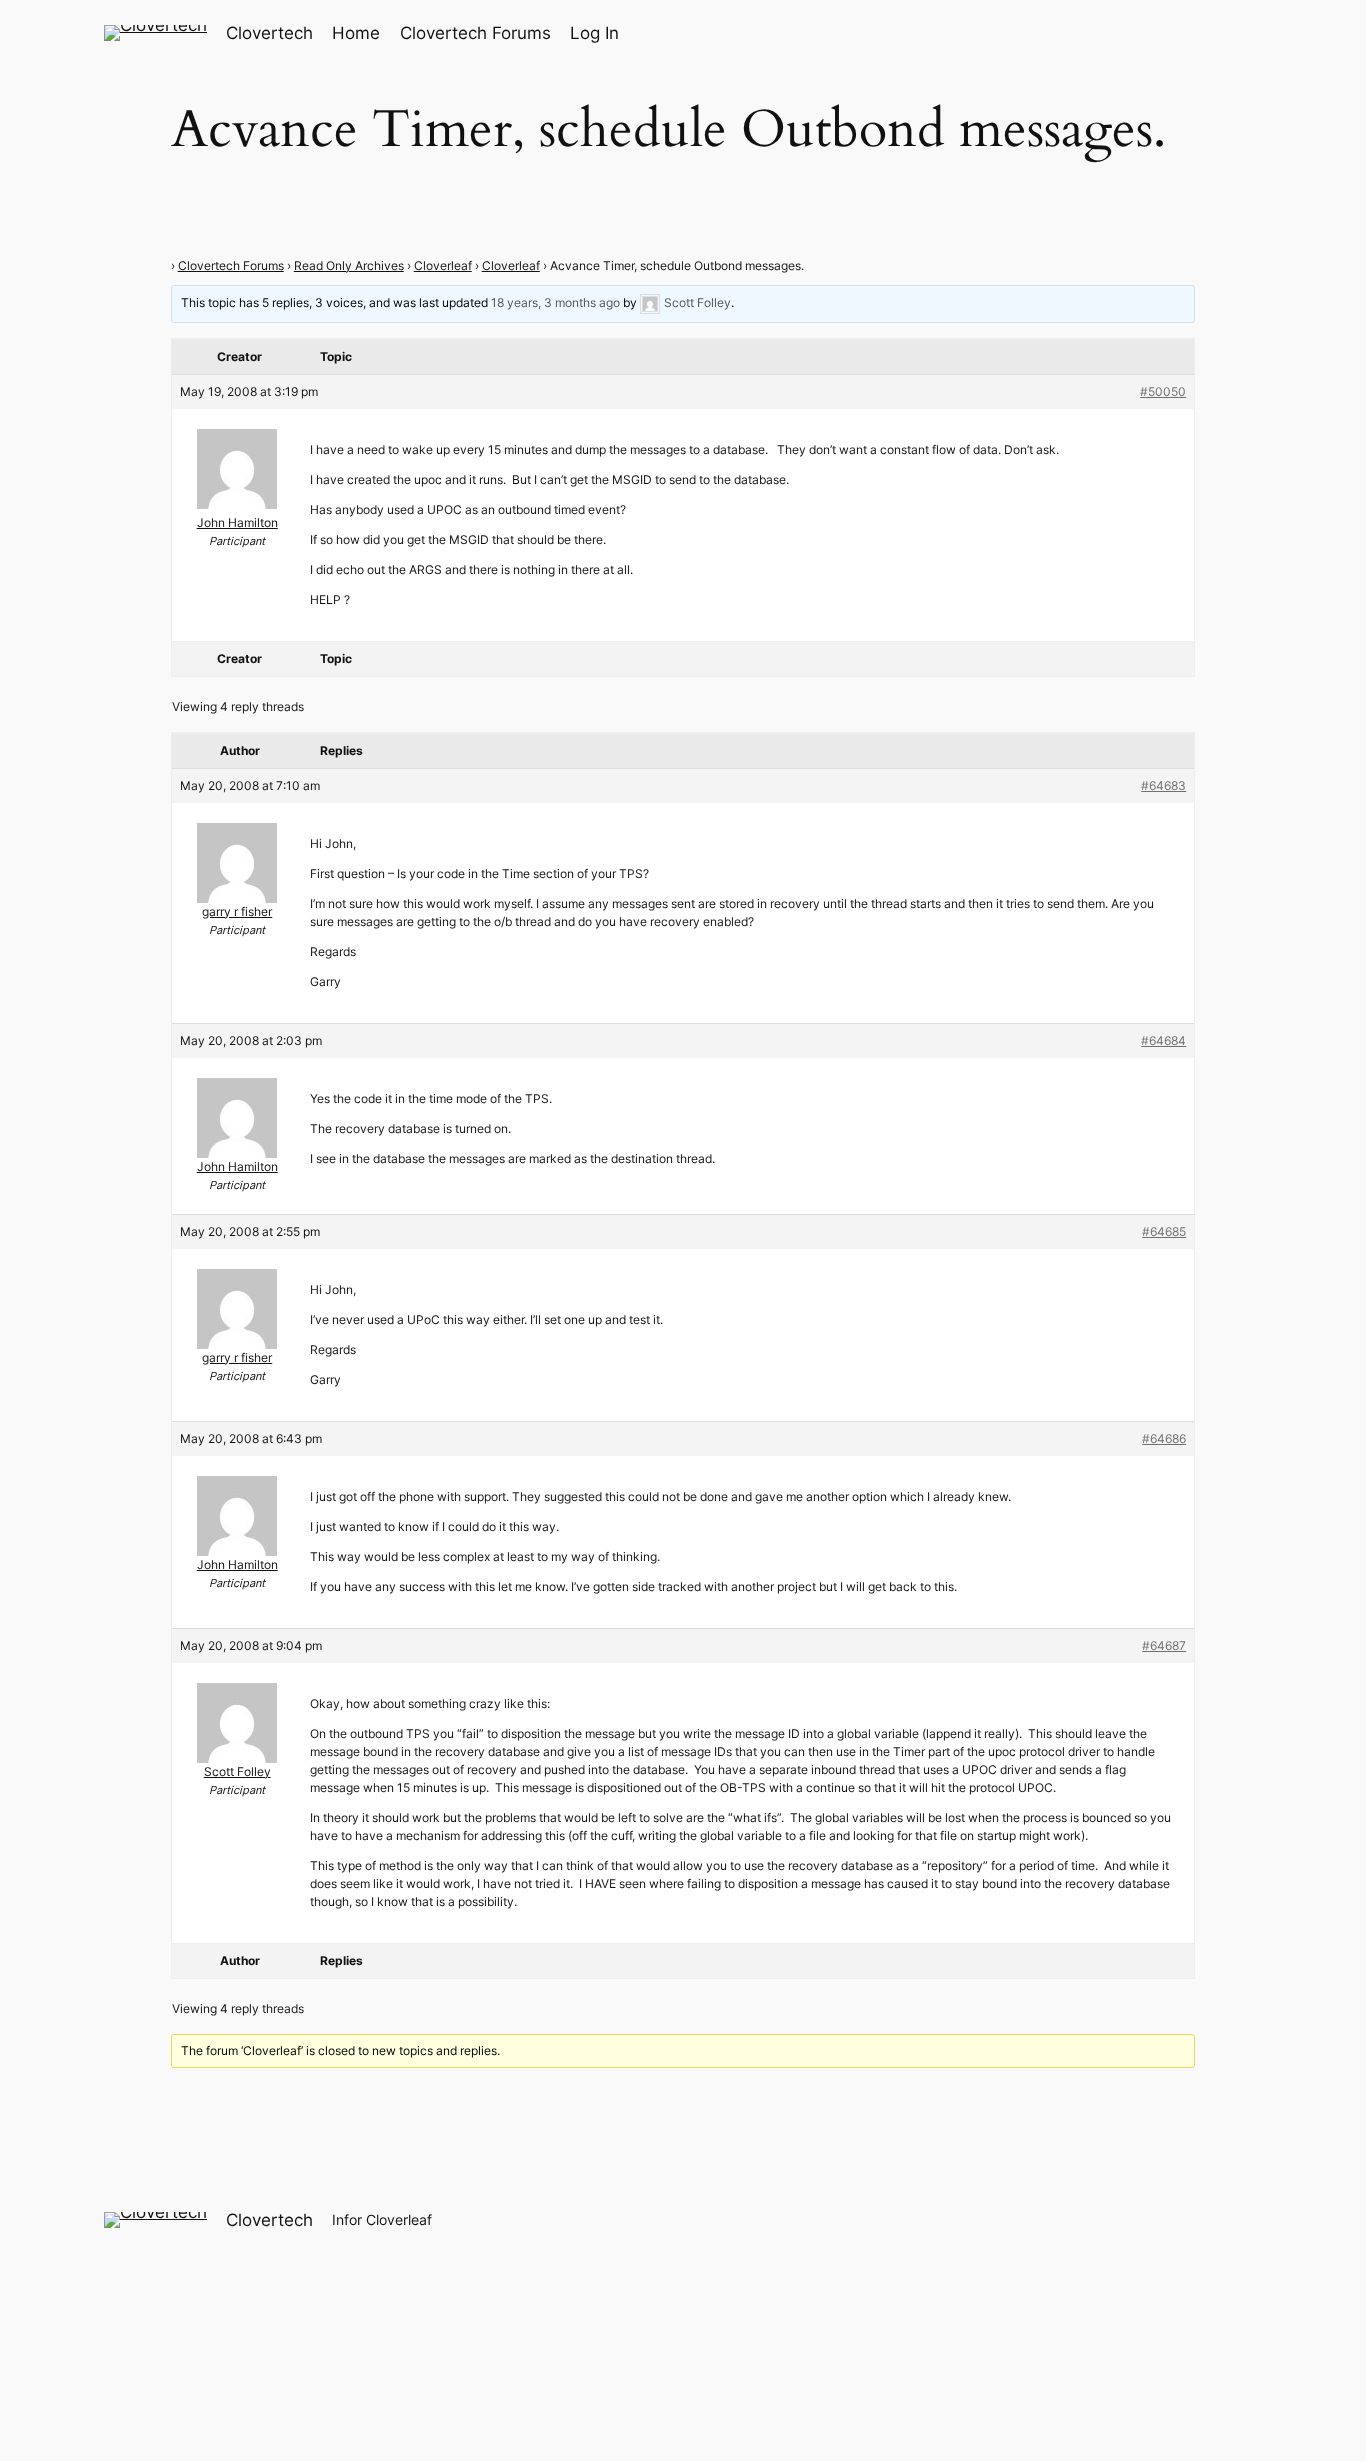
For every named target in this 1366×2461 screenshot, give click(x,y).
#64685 (1164, 1231)
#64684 (1163, 1040)
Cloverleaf (443, 265)
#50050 (1163, 391)
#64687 (1164, 1645)
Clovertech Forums (231, 265)
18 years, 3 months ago (555, 302)
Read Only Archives (349, 265)
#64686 (1164, 1438)
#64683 (1163, 785)
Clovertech (269, 33)
